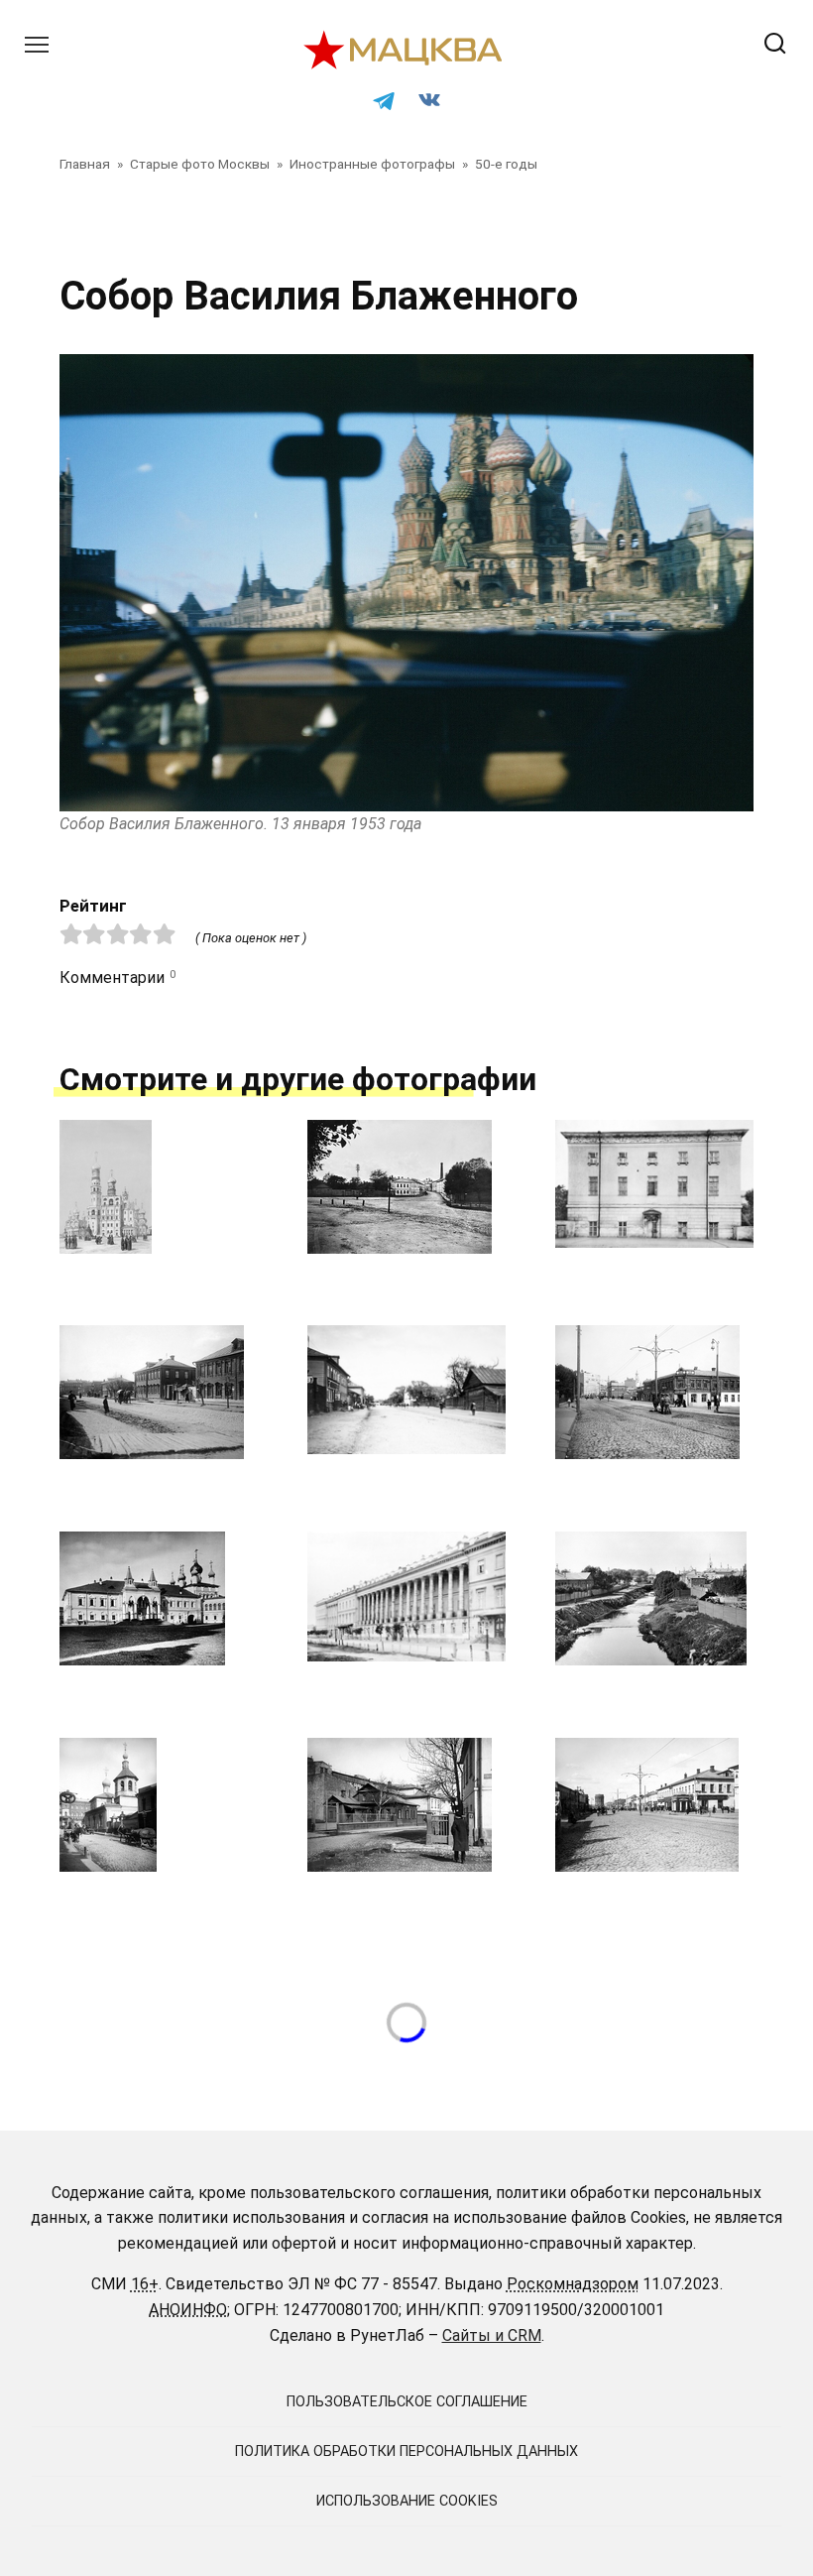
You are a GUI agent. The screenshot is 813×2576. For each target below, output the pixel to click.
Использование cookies (407, 2501)
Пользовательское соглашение (407, 2402)
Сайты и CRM (492, 2335)
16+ (145, 2284)
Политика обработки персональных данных (406, 2452)
